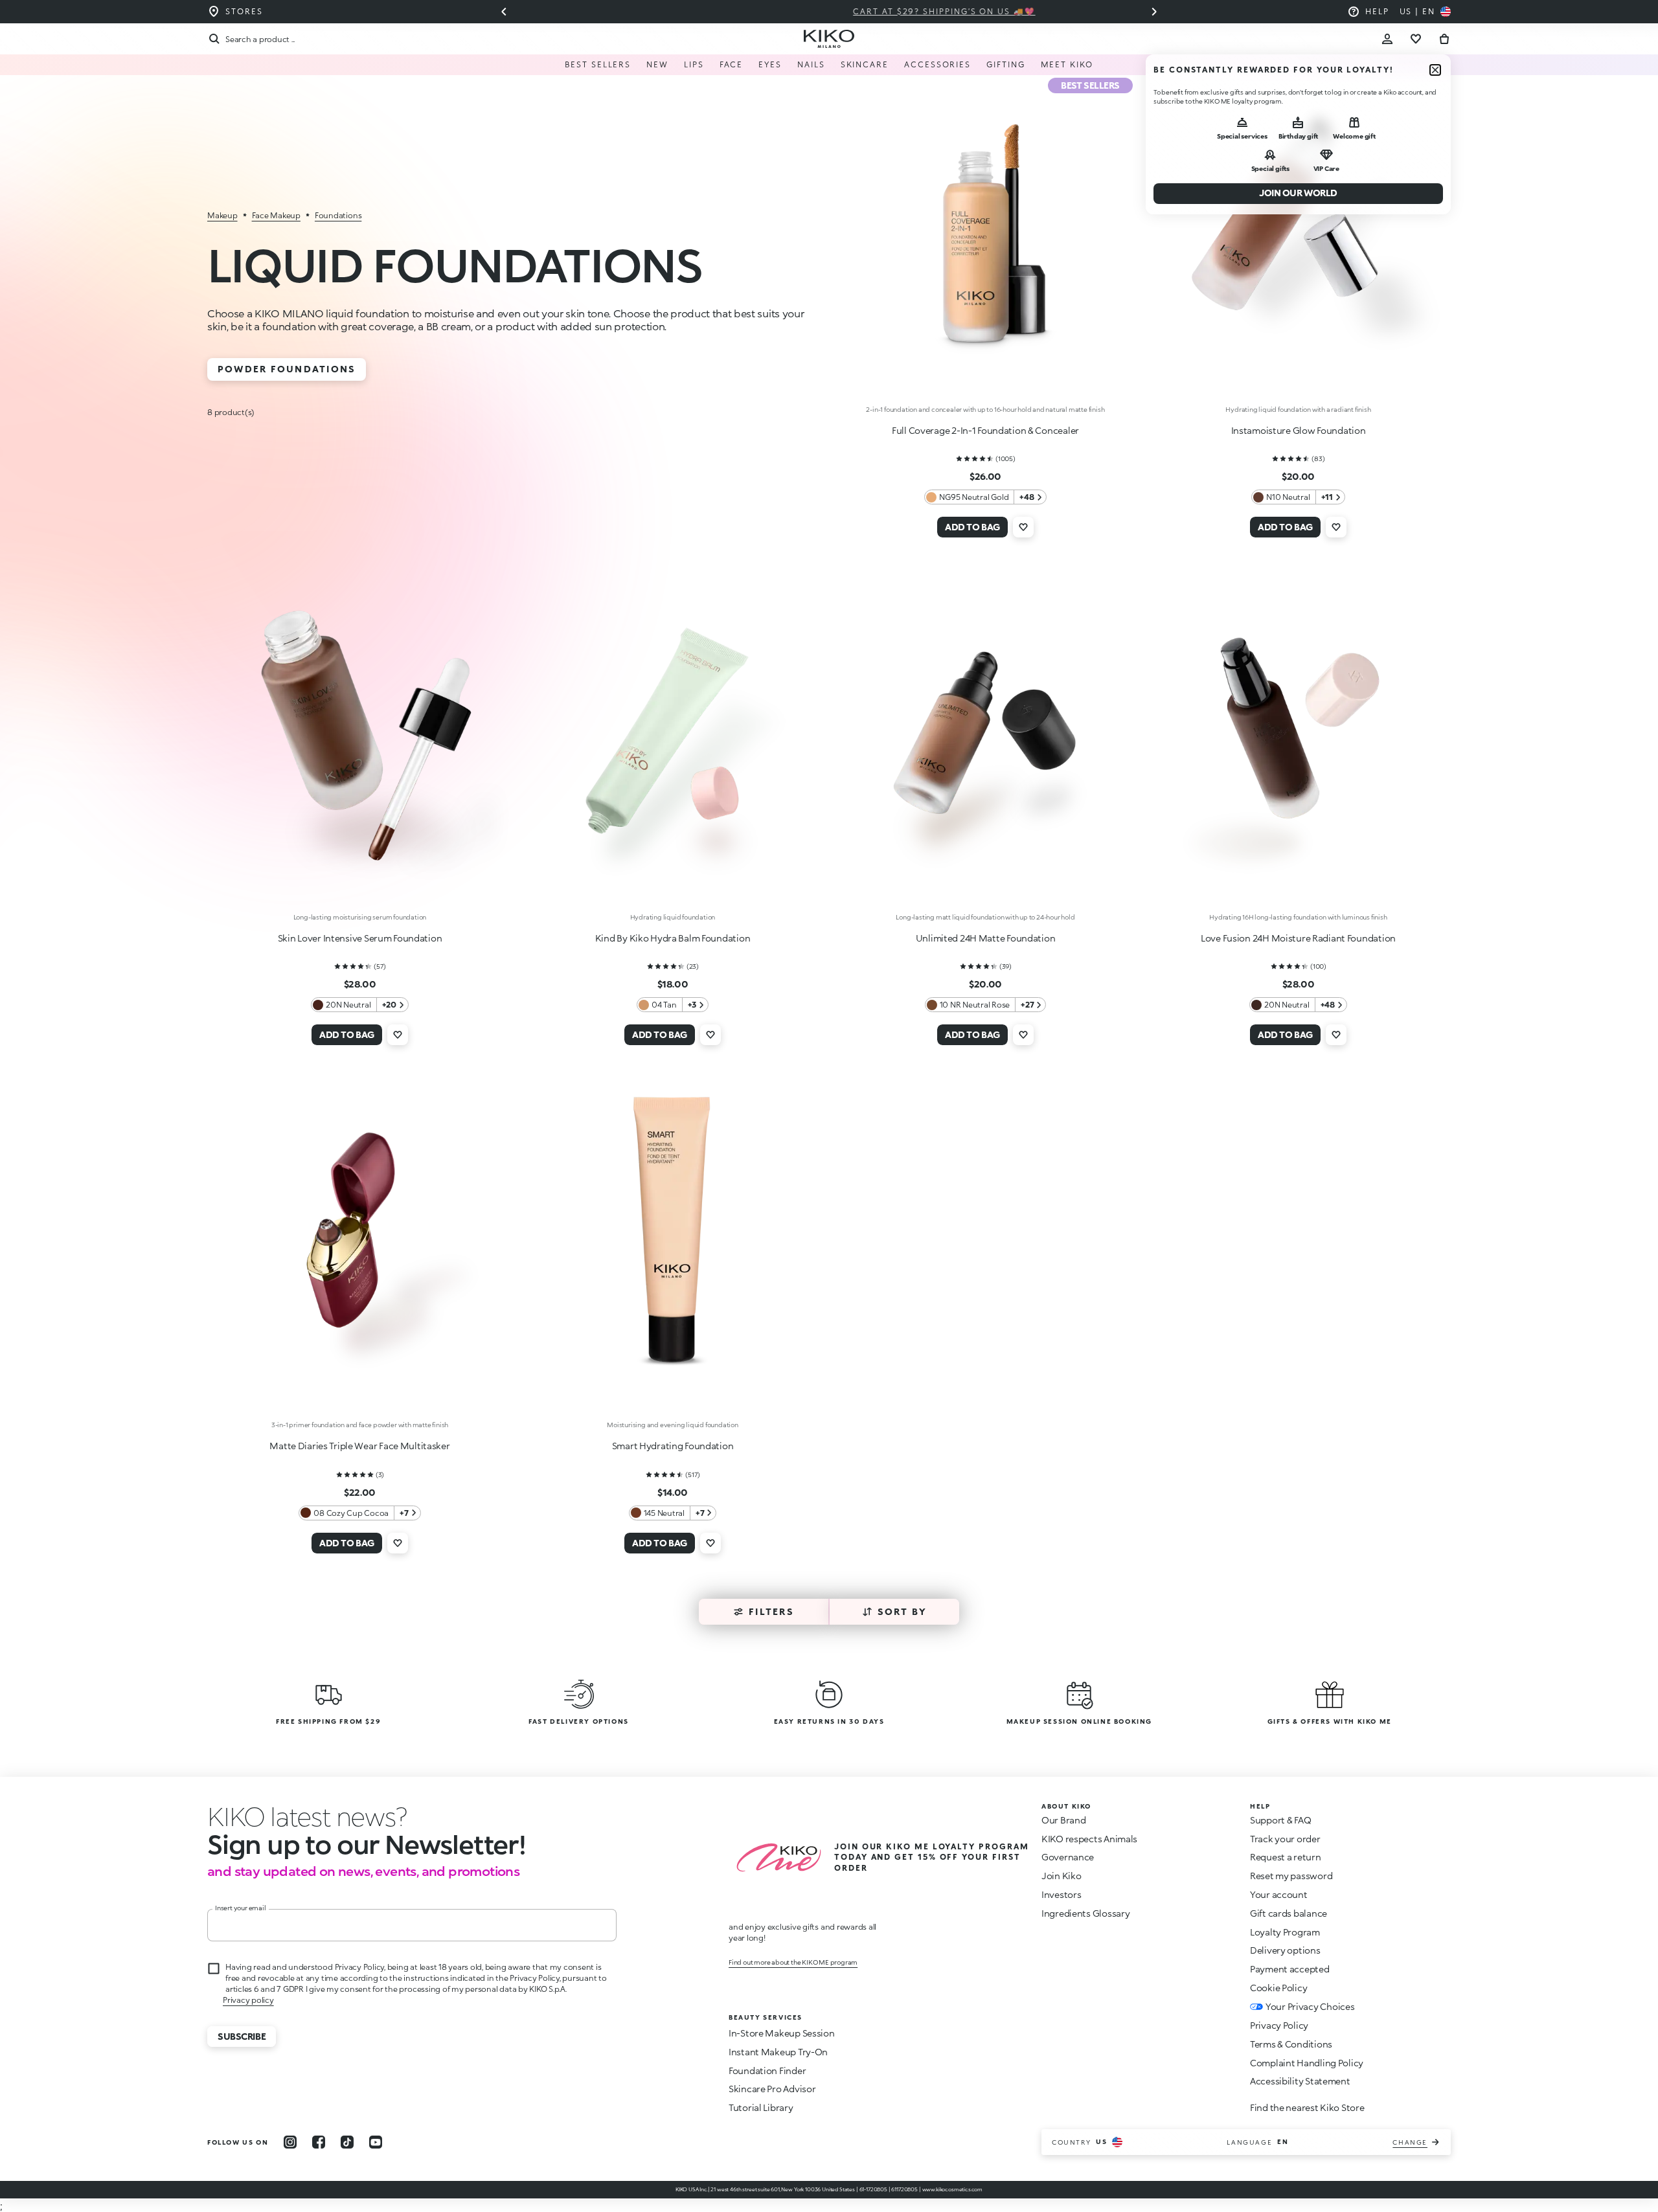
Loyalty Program (1285, 1932)
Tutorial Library (761, 2107)
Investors (1061, 1894)
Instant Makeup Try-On (778, 2052)
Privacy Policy (1279, 2025)
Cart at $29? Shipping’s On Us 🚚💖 (829, 11)
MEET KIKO (1067, 64)
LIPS (694, 64)
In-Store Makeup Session (782, 2033)
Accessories (937, 64)
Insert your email (241, 1908)
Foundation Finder (767, 2071)
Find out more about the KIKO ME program (793, 1962)
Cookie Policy (1278, 1988)
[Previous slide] (504, 12)
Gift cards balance (1289, 1913)
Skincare (865, 64)
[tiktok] (347, 2142)
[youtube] (376, 2142)
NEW (657, 64)
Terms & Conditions (1291, 2044)
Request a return (1286, 1857)
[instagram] (290, 2142)
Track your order (1285, 1839)
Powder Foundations (287, 369)
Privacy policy (248, 2000)
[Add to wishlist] (1023, 527)
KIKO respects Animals (1089, 1839)
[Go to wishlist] (1416, 39)
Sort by (903, 1611)
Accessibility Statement (1300, 2081)
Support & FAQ (1280, 1820)
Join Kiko (1061, 1876)
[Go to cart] (1444, 39)
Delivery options (1285, 1950)
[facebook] (319, 2142)
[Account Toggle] (1387, 39)
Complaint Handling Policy (1307, 2063)
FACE (732, 64)
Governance (1068, 1857)
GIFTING (1005, 64)
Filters (771, 1611)
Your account (1279, 1894)
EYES (770, 64)
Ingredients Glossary (1085, 1913)
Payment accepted (1290, 1969)
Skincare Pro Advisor (772, 2089)
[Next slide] (1154, 12)
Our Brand (1063, 1820)
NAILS (811, 64)
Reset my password (1291, 1876)
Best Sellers (598, 64)
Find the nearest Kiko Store (1307, 2107)
